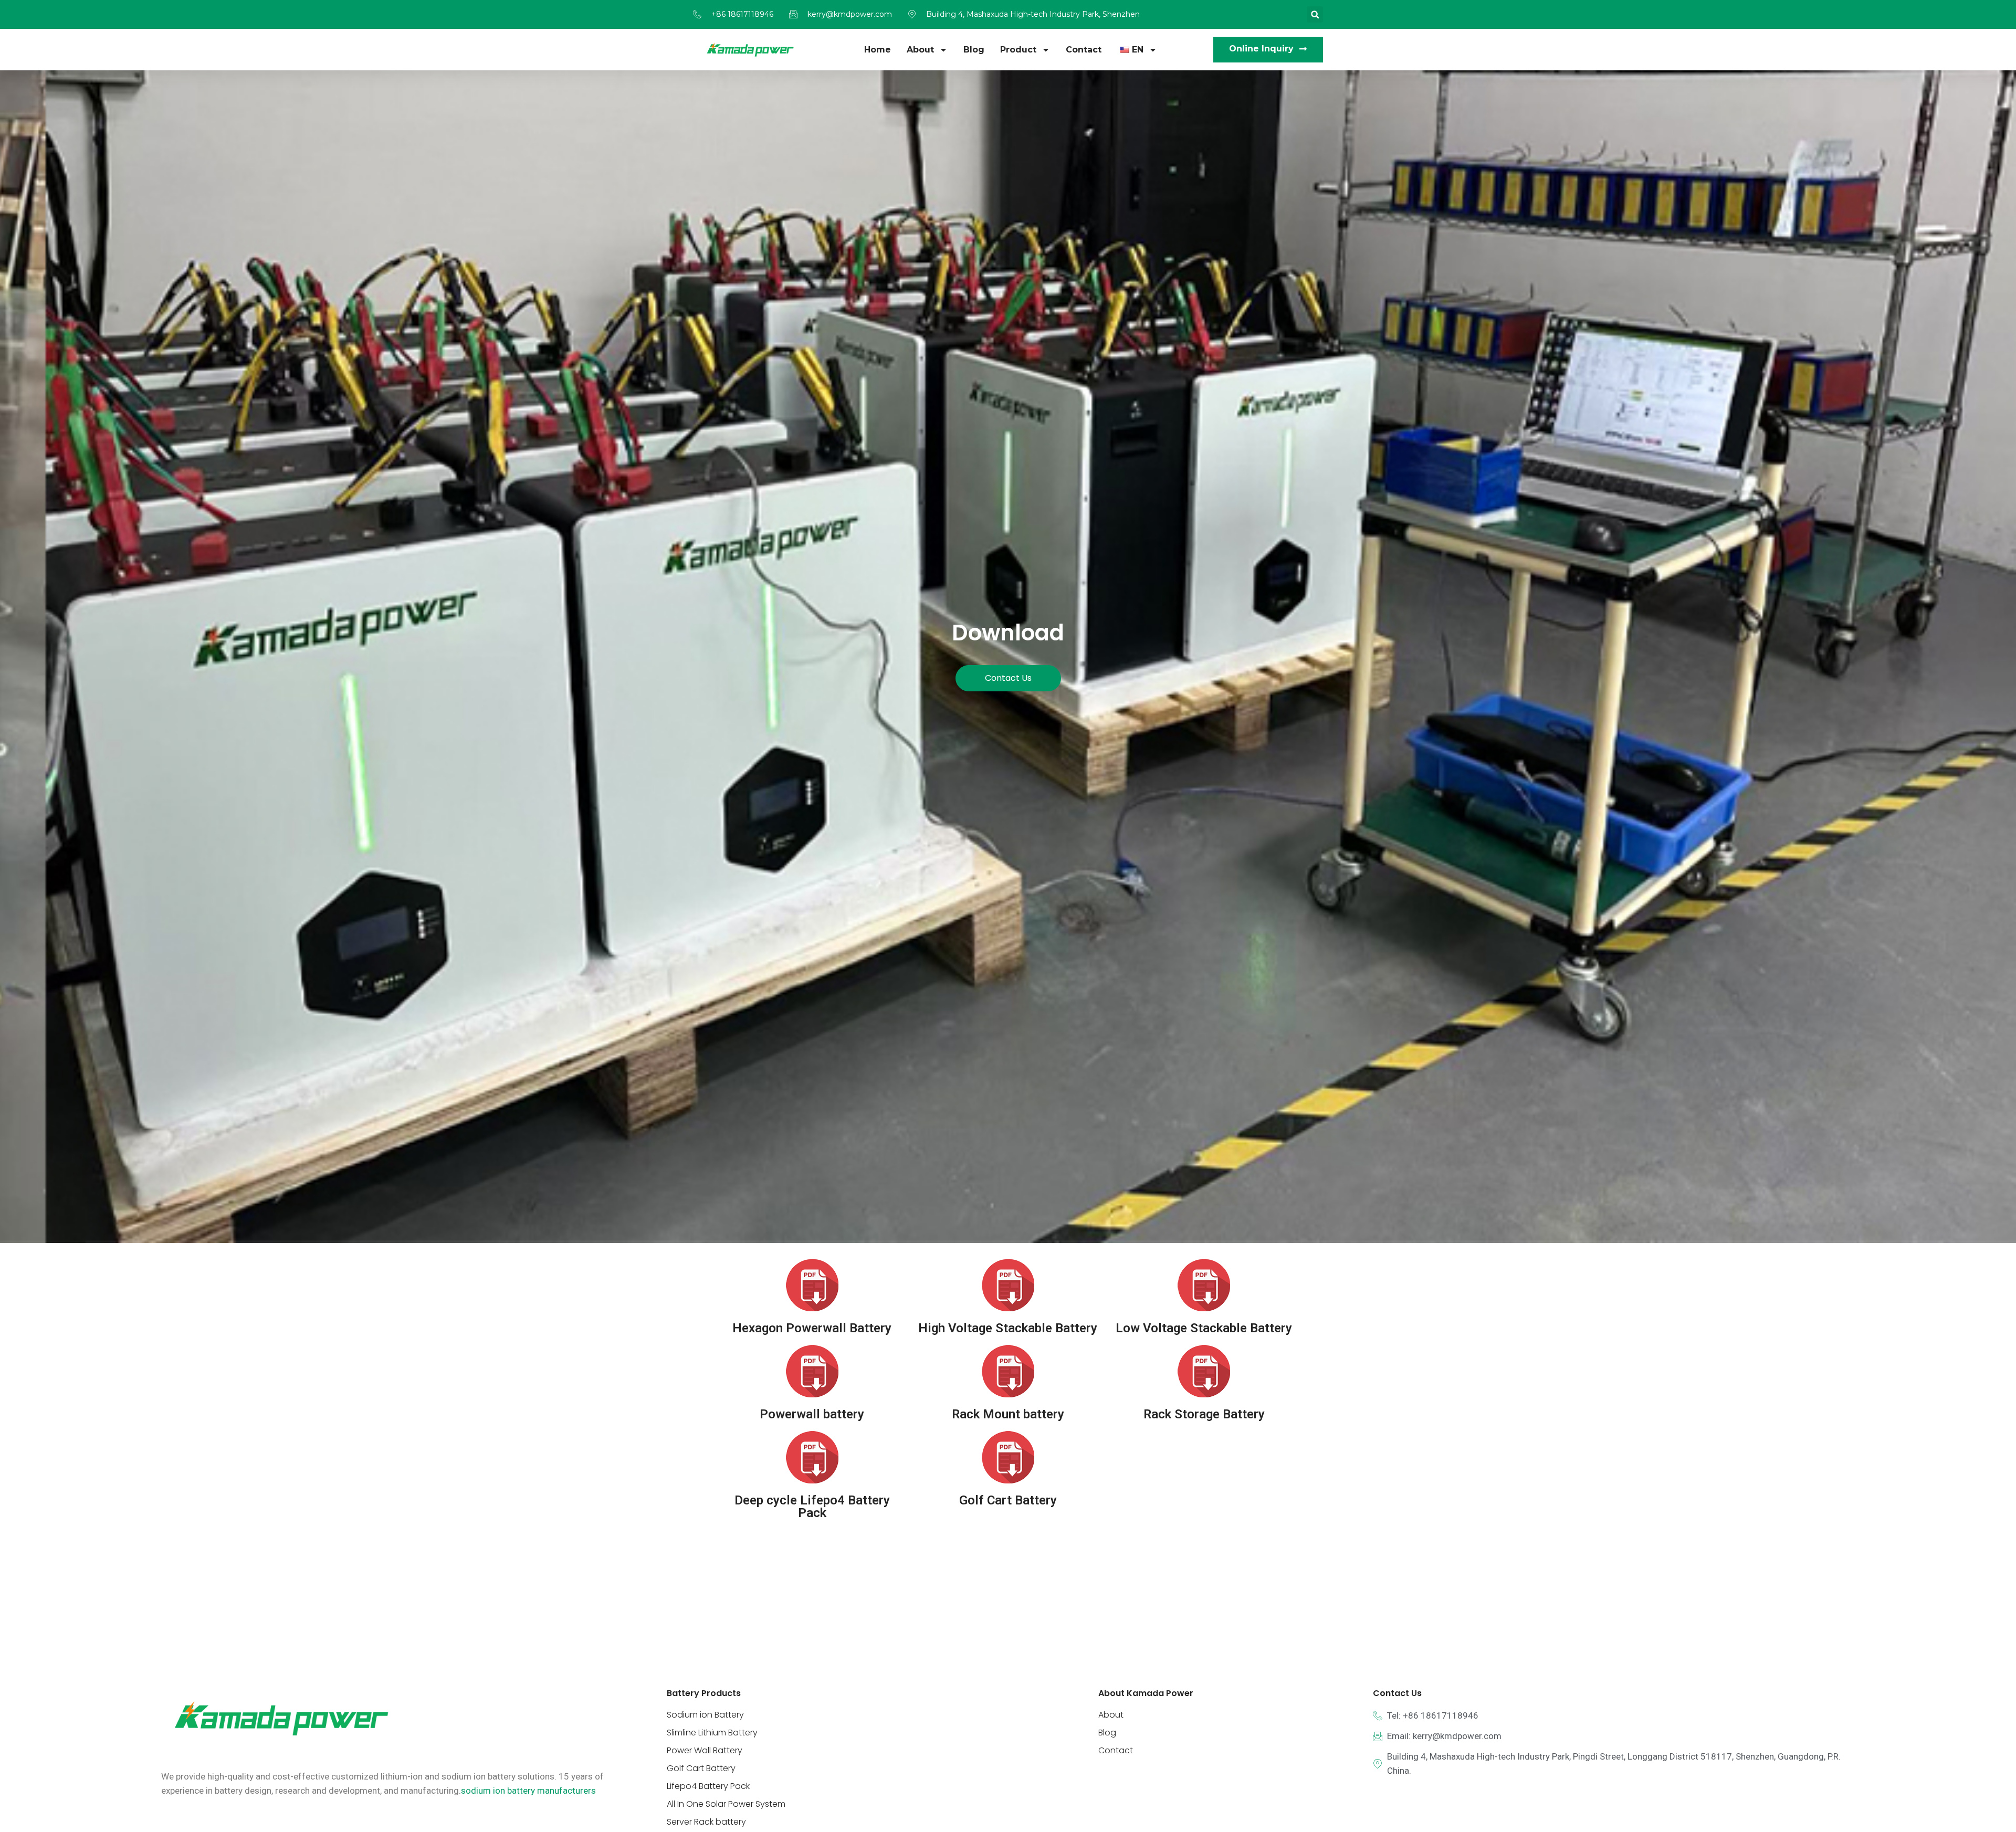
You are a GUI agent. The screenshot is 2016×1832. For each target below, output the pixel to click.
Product (1018, 50)
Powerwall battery (812, 1414)
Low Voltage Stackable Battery (1204, 1328)
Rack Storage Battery (1204, 1414)
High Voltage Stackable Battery (1008, 1328)
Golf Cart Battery (1008, 1500)
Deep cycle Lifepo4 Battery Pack (812, 1507)
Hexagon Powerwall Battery (812, 1328)
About (920, 50)
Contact (1084, 50)
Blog (974, 50)
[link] (528, 1791)
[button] (1315, 14)
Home (878, 50)
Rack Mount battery (1008, 1414)
